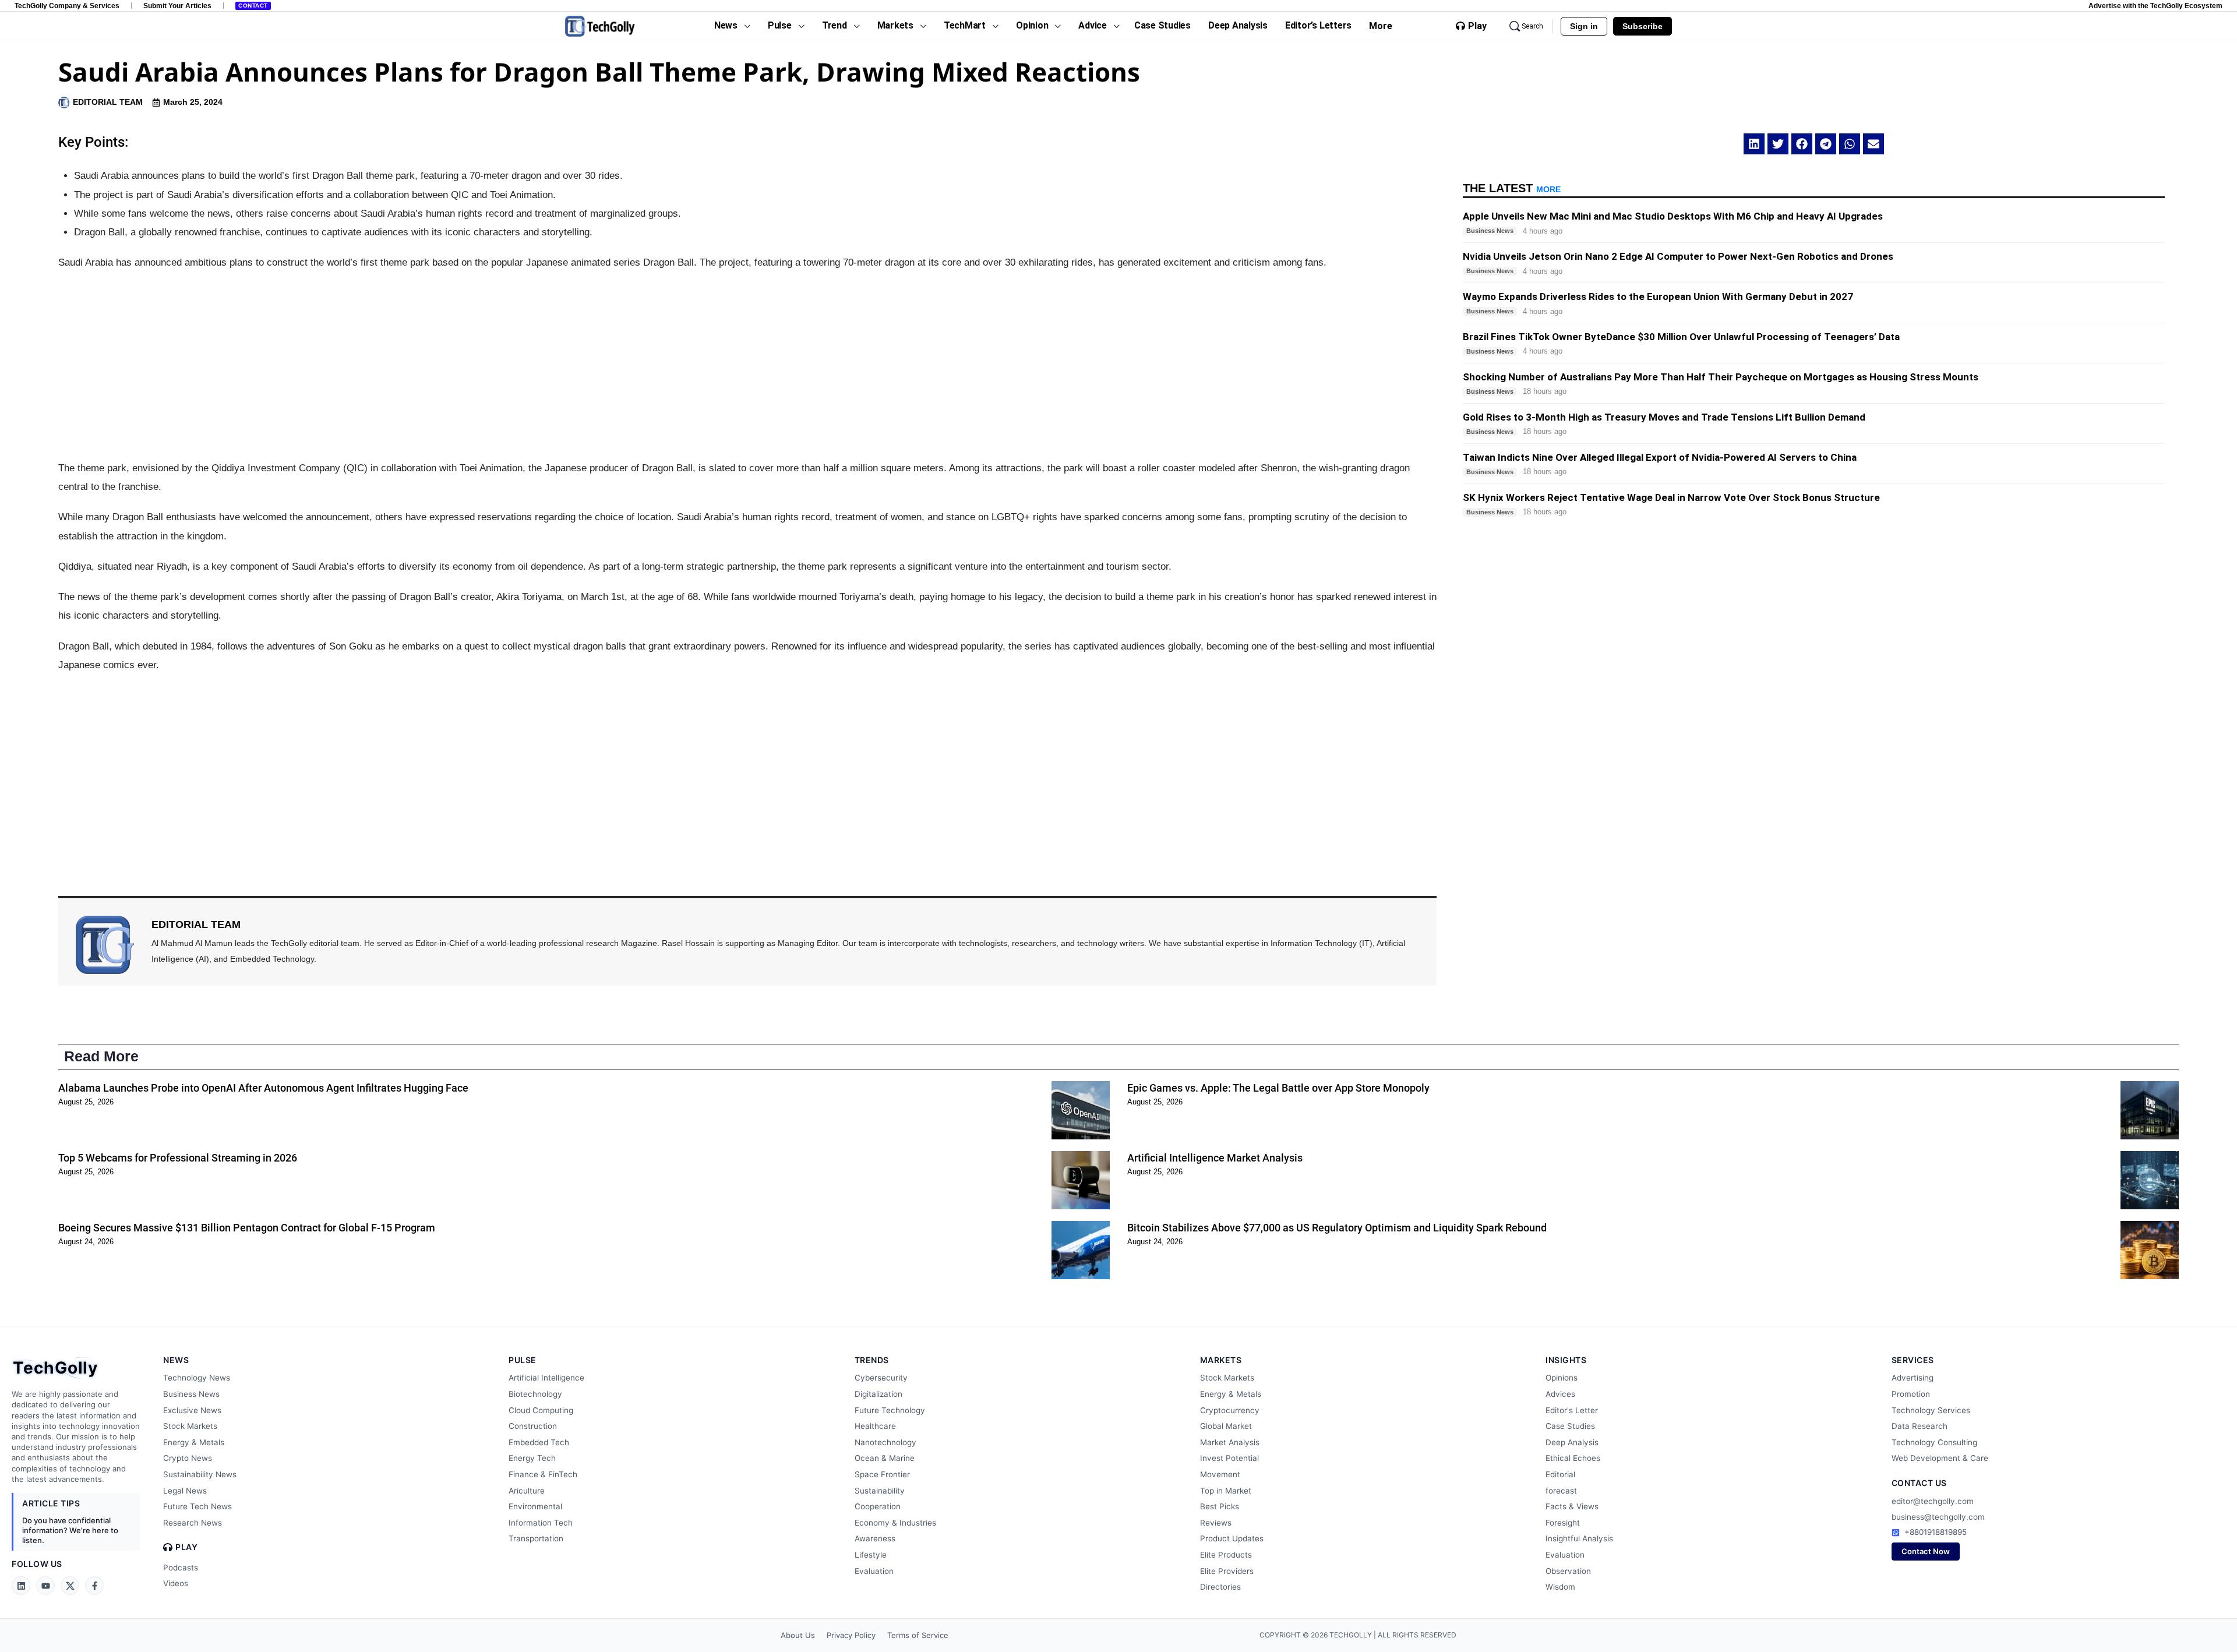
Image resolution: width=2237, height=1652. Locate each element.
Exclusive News (192, 1410)
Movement (1220, 1474)
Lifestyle (871, 1555)
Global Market (1226, 1426)
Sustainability (880, 1491)
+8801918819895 (1936, 1532)
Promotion (1911, 1394)
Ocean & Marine (885, 1458)
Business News (191, 1394)
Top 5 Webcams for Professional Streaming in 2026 (178, 1158)
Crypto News (188, 1458)
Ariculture (527, 1491)
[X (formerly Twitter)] (70, 1586)
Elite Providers (1227, 1571)
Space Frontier (882, 1474)
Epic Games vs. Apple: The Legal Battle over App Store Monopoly (1278, 1088)
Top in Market (1226, 1491)
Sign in (1584, 26)
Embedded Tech (539, 1442)
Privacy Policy (851, 1635)
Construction (533, 1426)
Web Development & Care (1940, 1458)
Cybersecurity (881, 1378)
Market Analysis (1230, 1442)
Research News (193, 1523)
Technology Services (1931, 1410)
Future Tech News (197, 1506)
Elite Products (1226, 1555)
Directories (1220, 1587)
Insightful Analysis (1579, 1538)
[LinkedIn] (21, 1586)
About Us (798, 1635)
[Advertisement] (747, 366)
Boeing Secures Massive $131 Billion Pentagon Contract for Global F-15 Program (247, 1228)
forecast (1561, 1491)
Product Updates (1232, 1538)
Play (1477, 26)
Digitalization (878, 1394)
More (1381, 26)
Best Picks (1220, 1506)
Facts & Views (1572, 1506)
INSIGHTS (1566, 1360)
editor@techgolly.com (1933, 1501)
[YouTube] (45, 1586)
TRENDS (872, 1360)
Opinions (1562, 1378)
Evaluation (874, 1571)
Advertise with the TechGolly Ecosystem (2155, 6)
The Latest (1512, 188)
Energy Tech (532, 1458)
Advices (1560, 1394)
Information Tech (541, 1523)
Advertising (1913, 1378)
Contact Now (1926, 1551)
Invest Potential (1229, 1458)
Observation (1568, 1571)
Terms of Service (918, 1635)
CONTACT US (1919, 1483)
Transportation (536, 1538)
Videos (176, 1583)
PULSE (523, 1360)
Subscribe (1643, 26)
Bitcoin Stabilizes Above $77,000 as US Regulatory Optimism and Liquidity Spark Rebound (1337, 1228)
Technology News (197, 1378)
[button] (1754, 144)
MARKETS (1221, 1360)
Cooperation (878, 1506)
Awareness (875, 1538)
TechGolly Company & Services (67, 6)
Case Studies (1570, 1426)
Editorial (1560, 1474)
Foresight (1563, 1523)
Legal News (185, 1491)
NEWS (176, 1360)
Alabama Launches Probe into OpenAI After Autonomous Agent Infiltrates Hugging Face (263, 1088)
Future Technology (890, 1410)
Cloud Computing (541, 1410)
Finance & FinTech (543, 1474)
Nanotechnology (885, 1442)
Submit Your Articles (177, 6)
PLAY (186, 1547)
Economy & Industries (895, 1523)
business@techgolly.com (1938, 1517)
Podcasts (181, 1568)
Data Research (1920, 1426)
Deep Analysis (1572, 1442)
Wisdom (1560, 1587)
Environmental (535, 1506)
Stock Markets (190, 1426)
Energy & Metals (194, 1442)
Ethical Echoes (1573, 1458)
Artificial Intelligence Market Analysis (1215, 1158)
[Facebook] (94, 1586)
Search (1532, 26)
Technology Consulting (1934, 1442)
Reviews (1216, 1523)
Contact (253, 6)
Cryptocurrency (1230, 1410)
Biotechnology (535, 1394)
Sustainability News (200, 1474)
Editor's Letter (1572, 1410)
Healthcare (875, 1426)
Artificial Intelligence (546, 1378)
